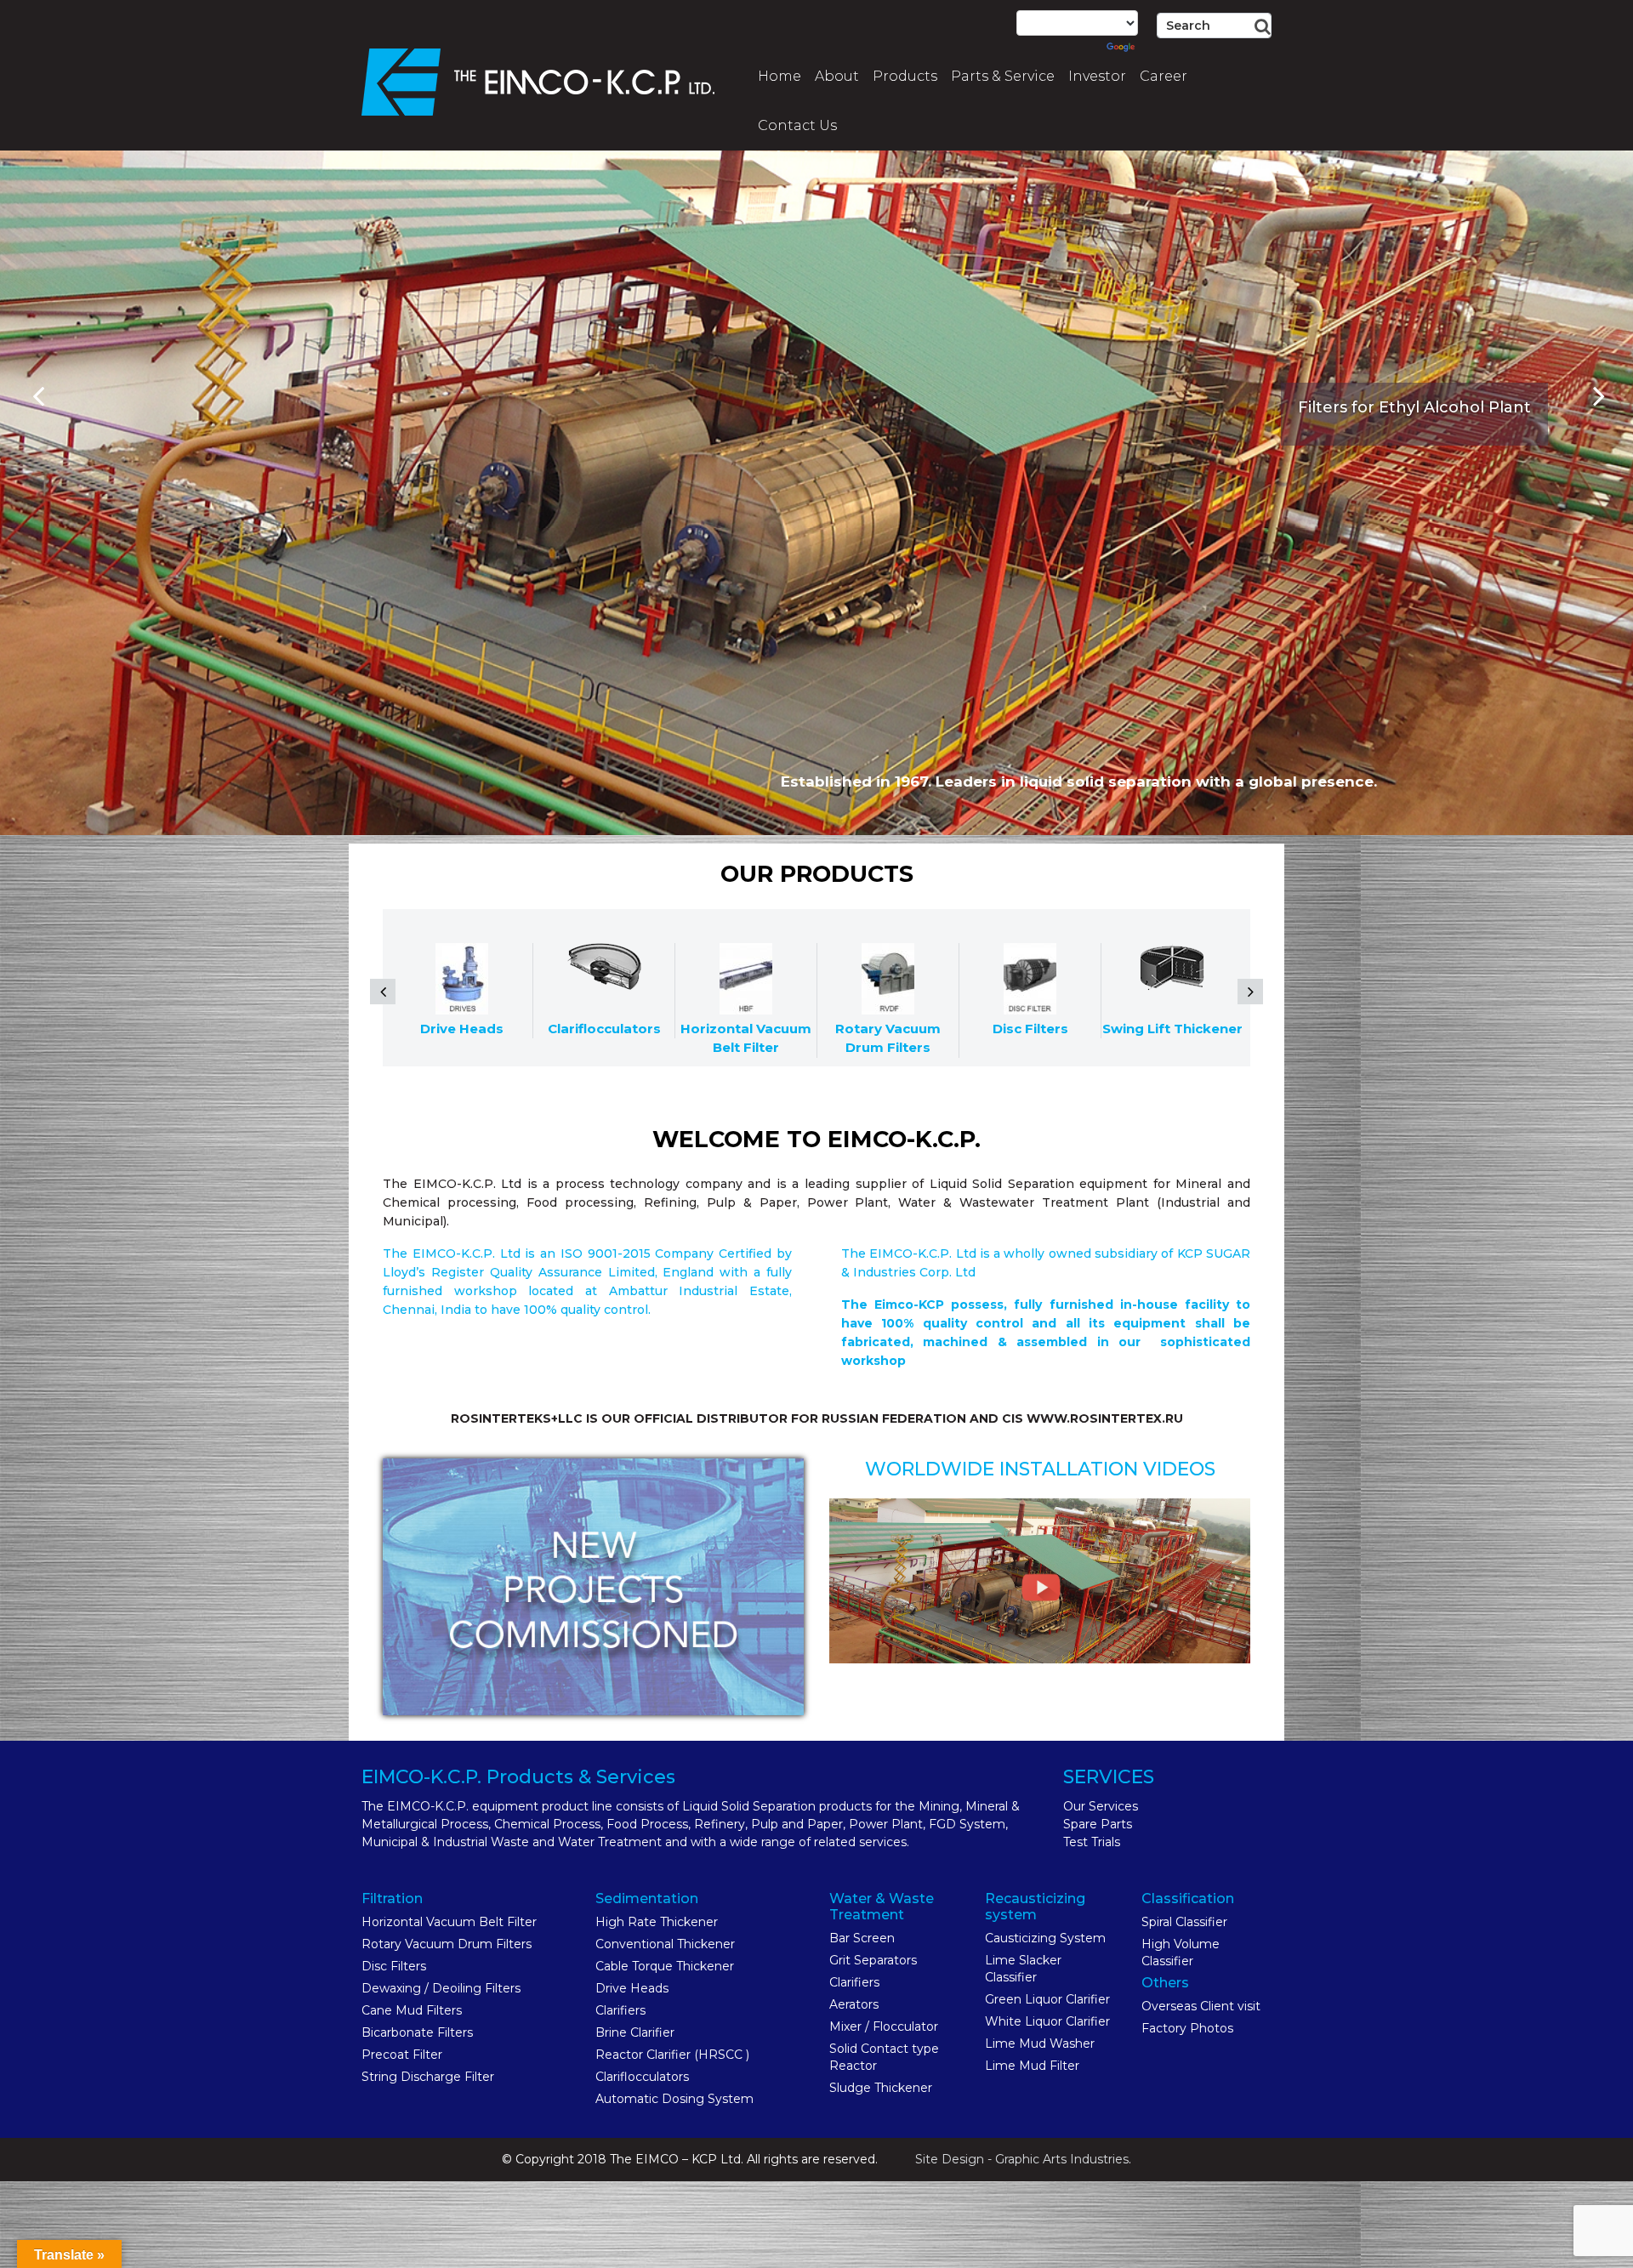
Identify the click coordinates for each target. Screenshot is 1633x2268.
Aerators (854, 2004)
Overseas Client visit (1201, 2006)
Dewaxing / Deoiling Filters (441, 1988)
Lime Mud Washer (1040, 2043)
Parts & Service (1003, 76)
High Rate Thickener (657, 1922)
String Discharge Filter (428, 2077)
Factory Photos (1187, 2028)
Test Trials (1092, 1842)
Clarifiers (620, 2010)
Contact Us (797, 125)
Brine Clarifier (635, 2032)
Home (780, 76)
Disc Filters (394, 1966)
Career (1164, 76)
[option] (816, 418)
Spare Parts (1098, 1824)
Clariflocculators (642, 2077)
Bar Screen (862, 1938)
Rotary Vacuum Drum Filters (447, 1944)
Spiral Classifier (1184, 1922)
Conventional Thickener (665, 1944)
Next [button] (1599, 396)
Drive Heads (632, 1988)
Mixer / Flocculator (884, 2026)
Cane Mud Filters (412, 2010)
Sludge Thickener (881, 2088)
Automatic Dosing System (674, 2099)
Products (905, 76)
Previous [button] (38, 396)
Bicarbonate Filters (417, 2032)
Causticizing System (1045, 1938)
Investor (1097, 76)
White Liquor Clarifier (1047, 2021)
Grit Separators (873, 1960)
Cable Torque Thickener (665, 1966)
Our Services (1101, 1806)
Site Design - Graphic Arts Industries (1022, 2159)
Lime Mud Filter (1032, 2066)
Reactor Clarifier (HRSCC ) (672, 2055)
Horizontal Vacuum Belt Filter (449, 1922)
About (837, 76)
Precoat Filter (402, 2055)
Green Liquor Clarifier (1047, 1999)
